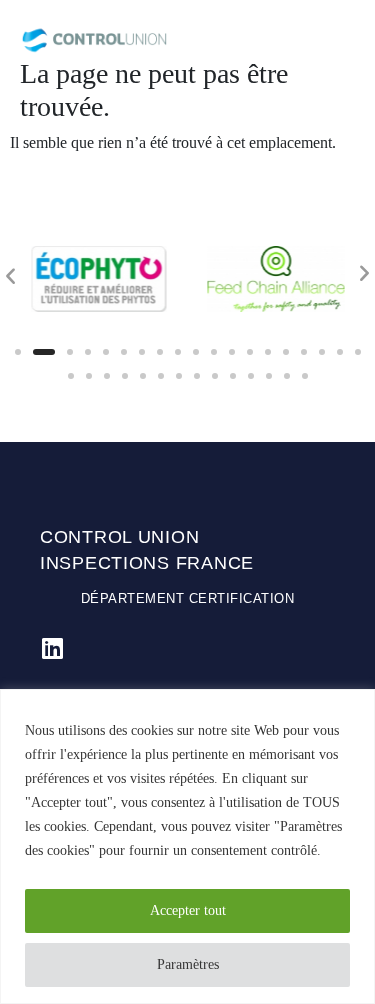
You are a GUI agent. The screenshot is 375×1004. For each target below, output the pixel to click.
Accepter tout (188, 910)
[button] (18, 352)
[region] (187, 846)
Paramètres (188, 964)
